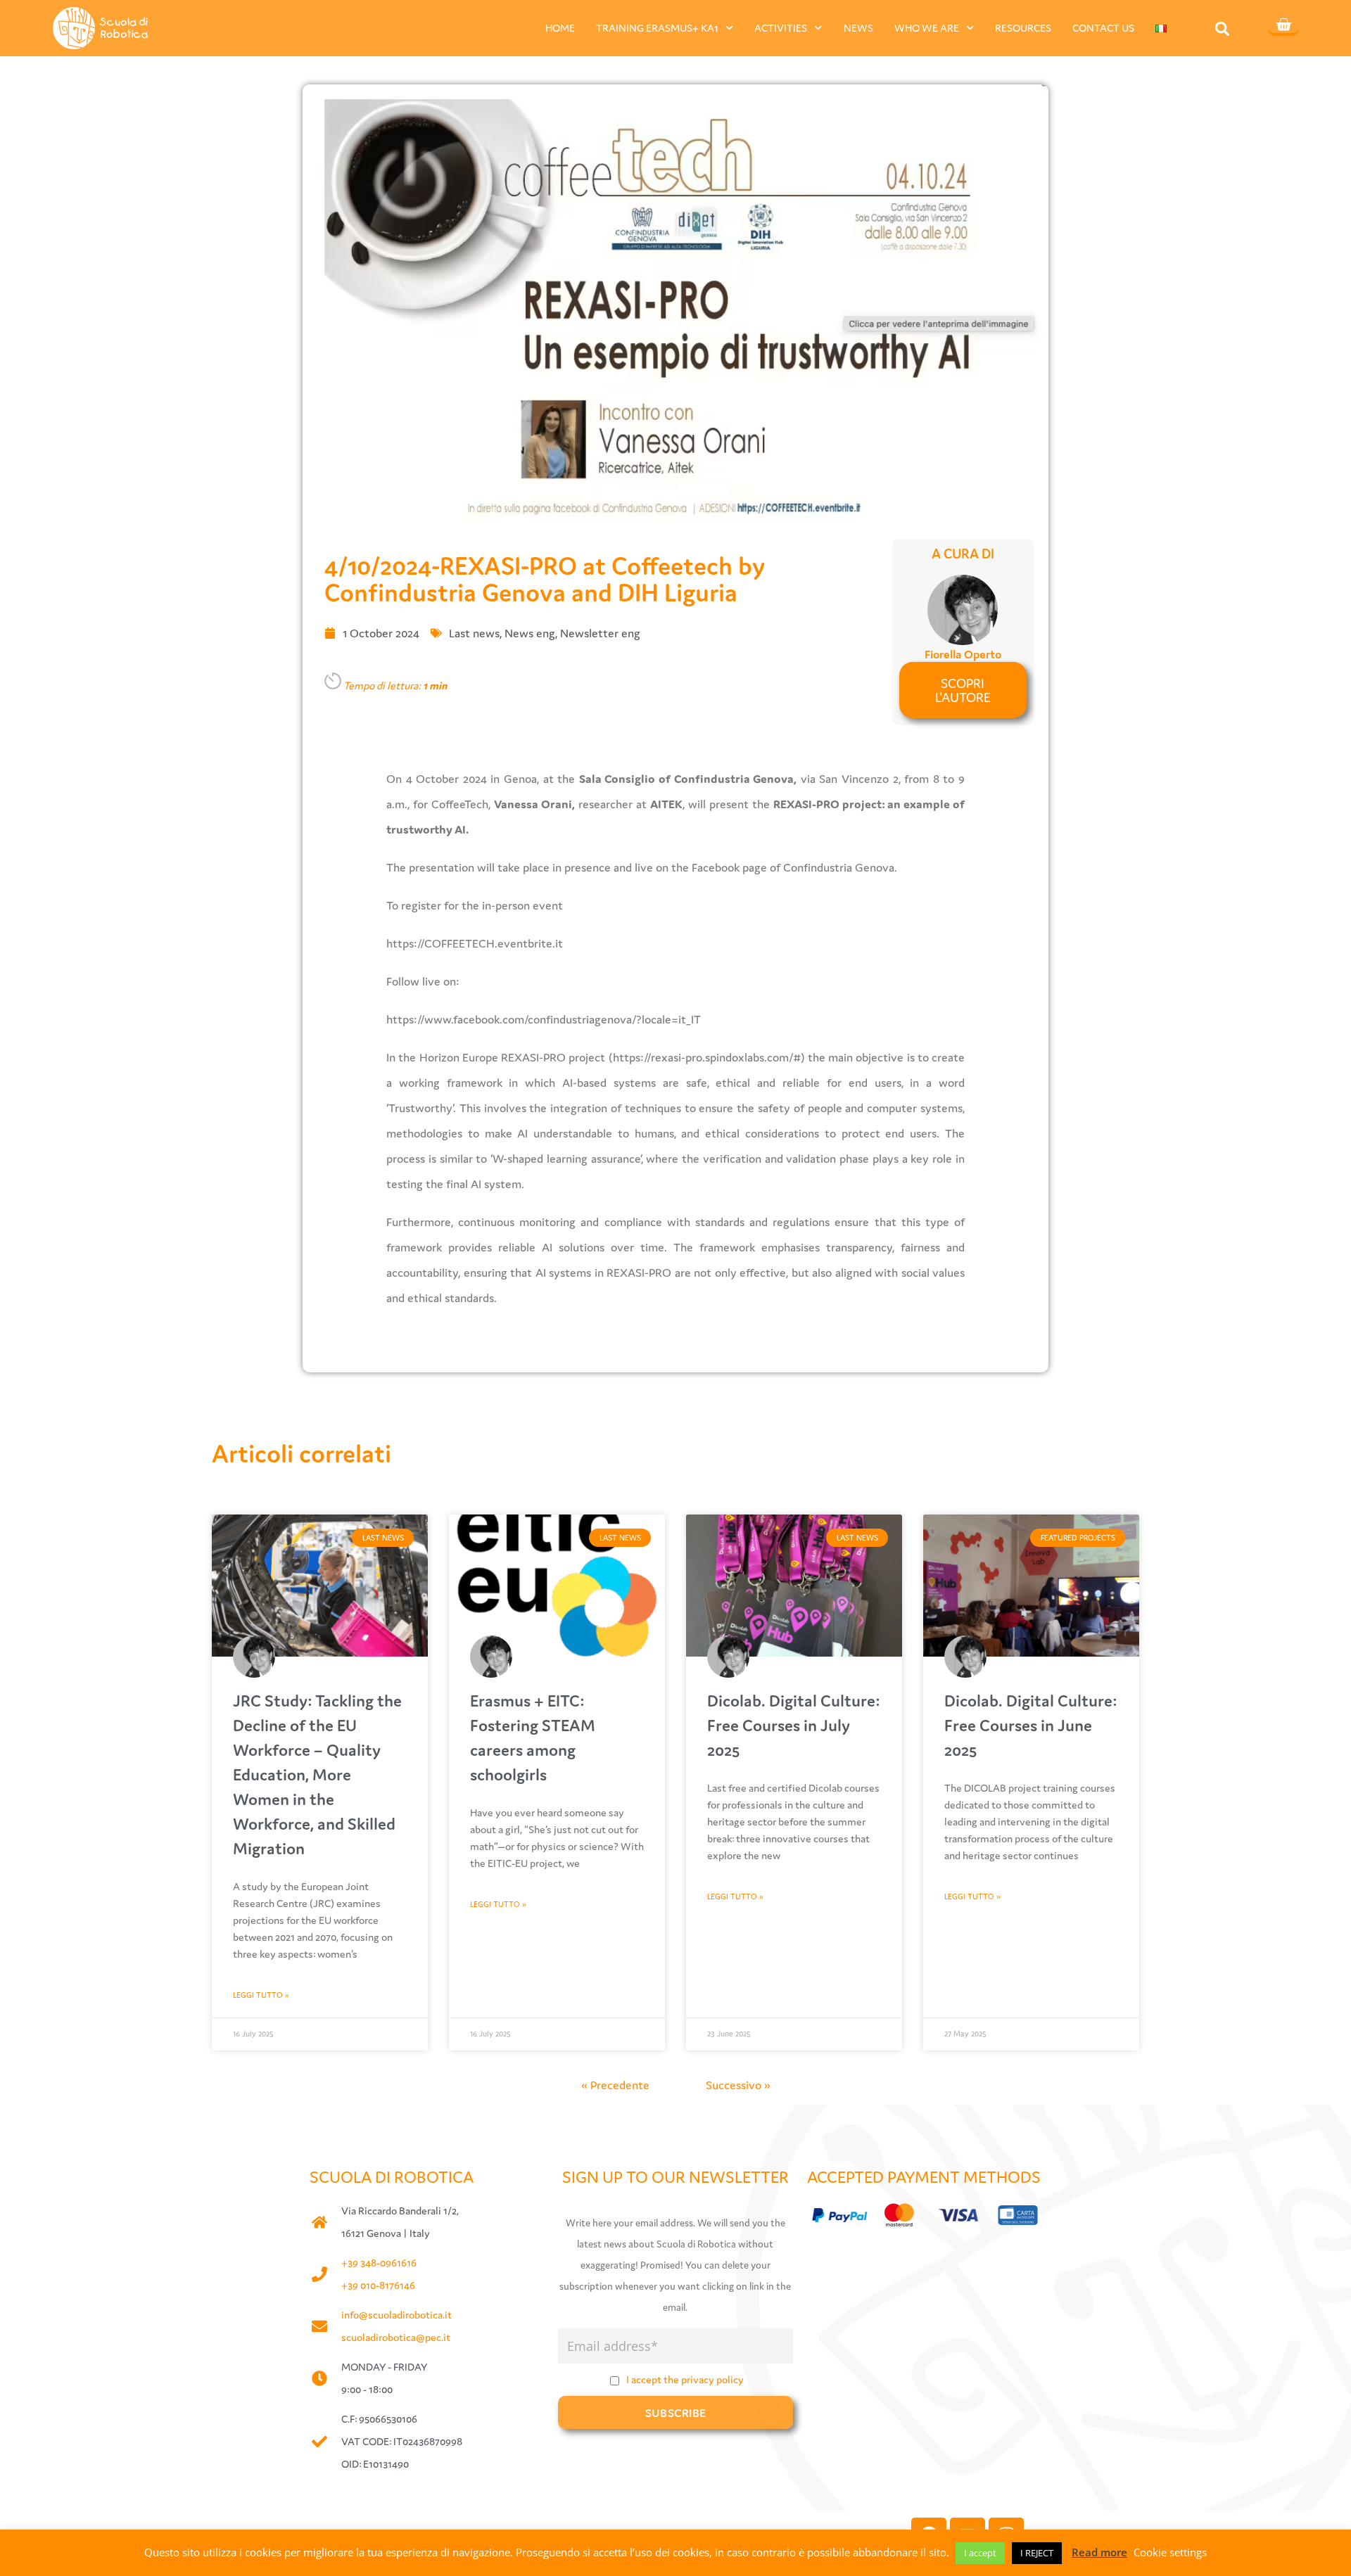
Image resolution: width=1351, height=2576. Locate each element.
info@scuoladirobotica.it (397, 2315)
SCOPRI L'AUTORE (963, 690)
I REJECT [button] (1037, 2553)
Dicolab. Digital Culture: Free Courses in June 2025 (1030, 1725)
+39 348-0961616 (379, 2263)
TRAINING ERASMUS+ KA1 (657, 28)
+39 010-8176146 (378, 2285)
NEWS (858, 28)
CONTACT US (1103, 28)
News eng (530, 633)
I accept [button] (980, 2553)
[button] (1223, 28)
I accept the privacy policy (685, 2379)
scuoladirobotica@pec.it (396, 2337)
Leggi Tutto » (261, 1995)
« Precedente (615, 2085)
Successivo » (738, 2085)
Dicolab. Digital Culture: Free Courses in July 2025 (793, 1725)
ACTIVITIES (781, 28)
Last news (474, 633)
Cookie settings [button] (1170, 2552)
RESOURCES (1023, 28)
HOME (560, 28)
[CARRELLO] (1283, 26)
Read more (1099, 2552)
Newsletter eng (600, 633)
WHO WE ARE (927, 28)
